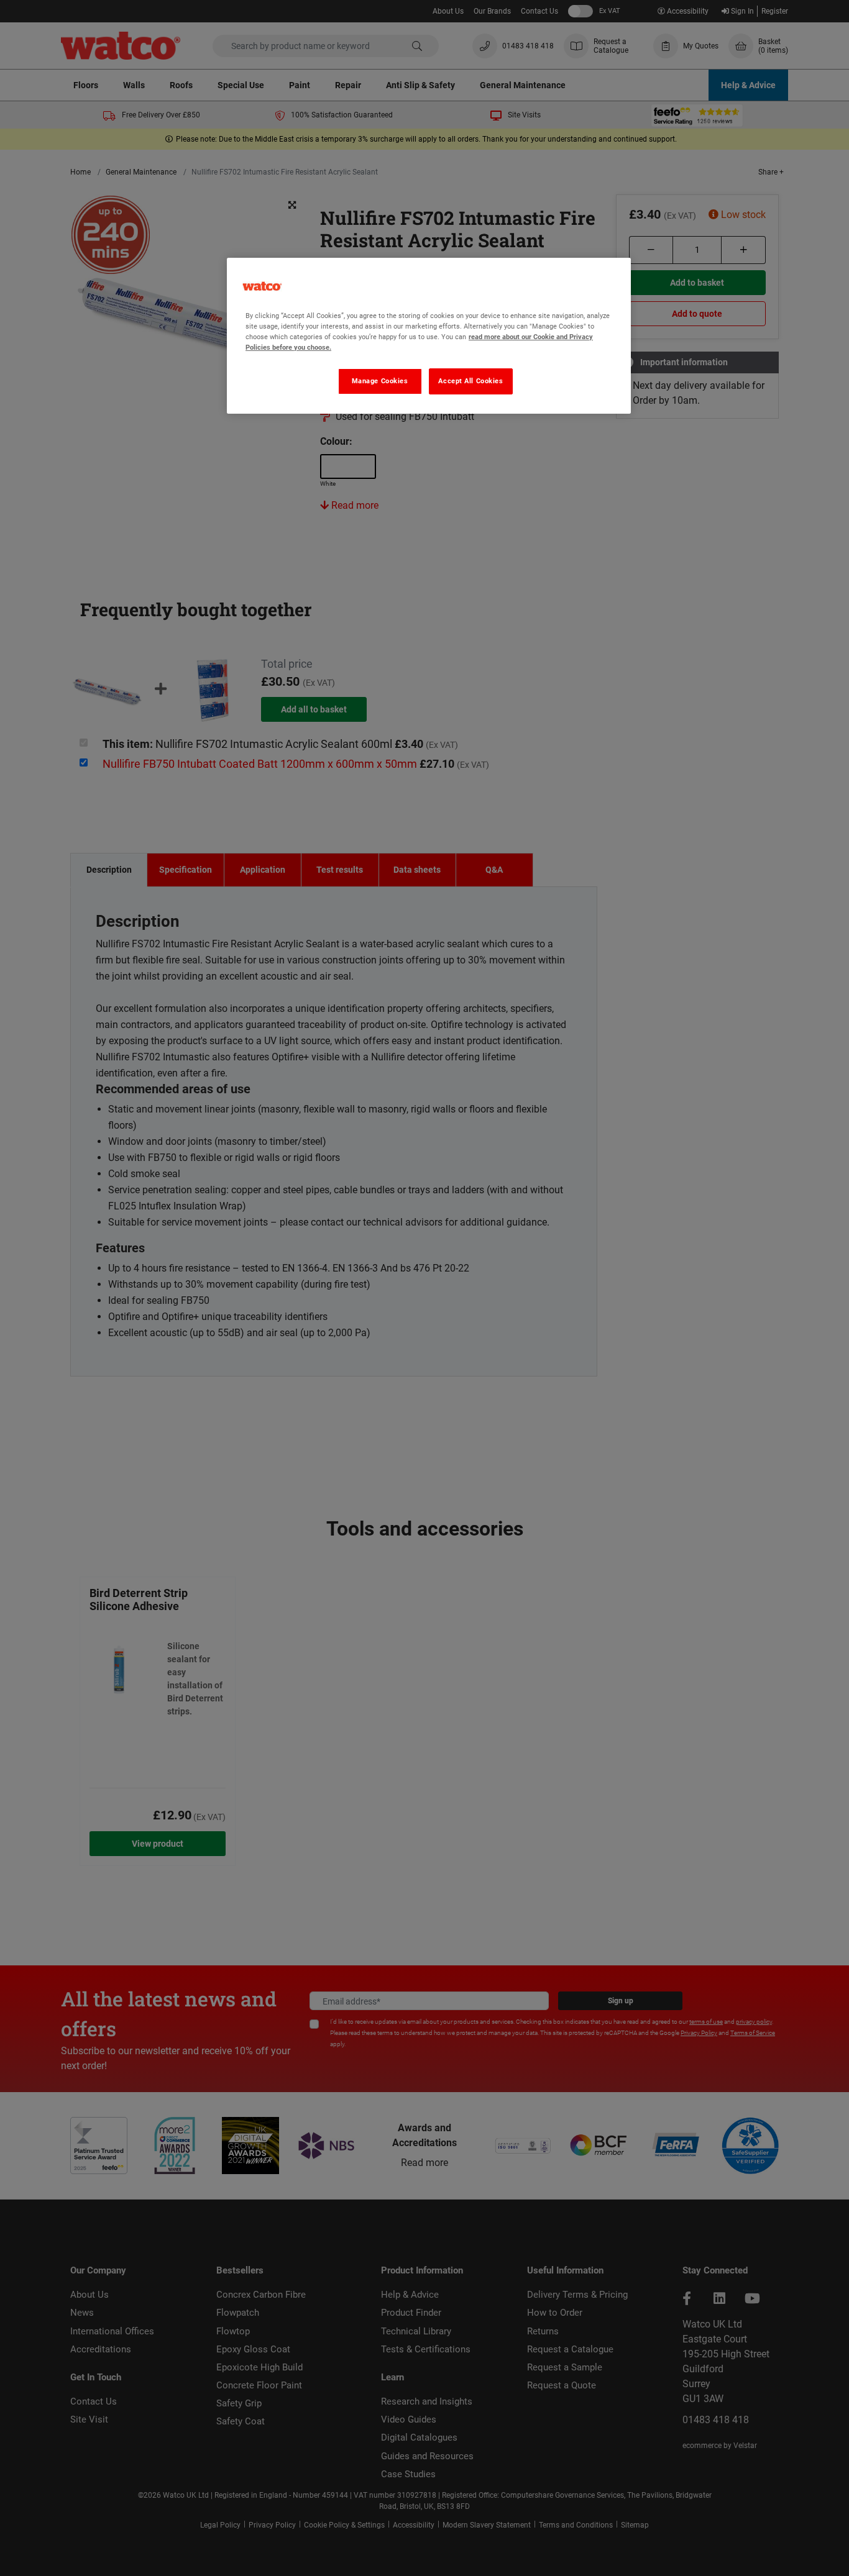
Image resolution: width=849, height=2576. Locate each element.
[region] (429, 336)
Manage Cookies (380, 381)
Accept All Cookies (470, 381)
